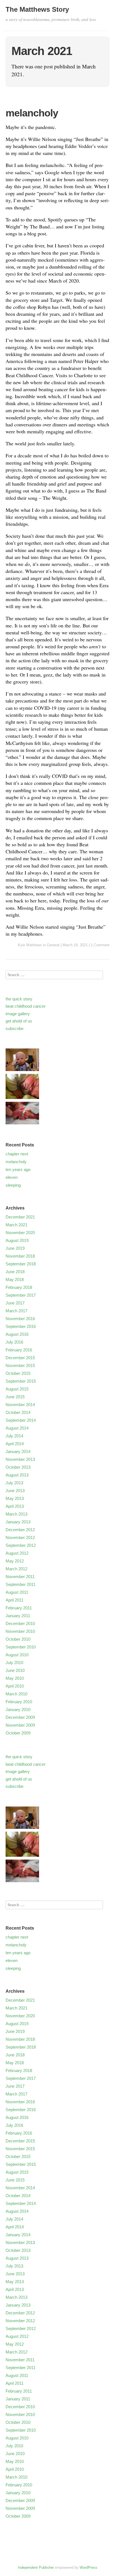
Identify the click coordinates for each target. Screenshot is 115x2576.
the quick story (19, 999)
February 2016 (19, 1350)
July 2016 (14, 1342)
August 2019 (17, 1240)
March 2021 (16, 1225)
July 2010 (14, 1663)
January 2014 (18, 1451)
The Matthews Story (37, 9)
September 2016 (21, 1326)
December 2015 (20, 1358)
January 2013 (18, 1522)
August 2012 (17, 1553)
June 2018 (15, 1272)
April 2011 (15, 1600)
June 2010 (15, 1670)
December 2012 (20, 1530)
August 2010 (17, 1655)
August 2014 (17, 1428)
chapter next (17, 1154)
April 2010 (15, 1686)
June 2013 (15, 1491)
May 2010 (15, 1678)
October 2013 (18, 1467)
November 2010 (20, 1631)
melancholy (32, 113)
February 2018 (19, 1287)
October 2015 (18, 1373)
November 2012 (20, 1537)
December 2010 (20, 1623)
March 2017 (16, 1311)
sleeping (13, 1185)
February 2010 (19, 1702)
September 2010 (21, 1647)
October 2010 (18, 1639)
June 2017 (15, 1303)
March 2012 (16, 1569)
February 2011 (19, 1608)
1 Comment (100, 945)
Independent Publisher (36, 2567)
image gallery (18, 1014)
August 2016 (17, 1334)
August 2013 (17, 1475)
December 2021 (20, 1217)
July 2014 (14, 1436)
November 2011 (20, 1577)
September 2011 (21, 1584)
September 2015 (21, 1381)
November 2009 (20, 1725)
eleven (12, 1177)
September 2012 (21, 1545)
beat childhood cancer (26, 1006)
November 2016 (20, 1319)
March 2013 (16, 1514)
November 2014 (20, 1405)
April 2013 (15, 1506)
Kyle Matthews (30, 945)
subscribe (15, 1028)
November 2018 (20, 1256)
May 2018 (15, 1279)
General (53, 945)
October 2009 (18, 1733)
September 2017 (21, 1295)
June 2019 (15, 1248)
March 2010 (16, 1694)
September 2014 (21, 1420)
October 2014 (18, 1412)
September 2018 (21, 1264)
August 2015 (17, 1389)
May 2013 (15, 1498)
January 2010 (18, 1709)
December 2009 (20, 1717)
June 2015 (15, 1397)
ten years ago (18, 1169)
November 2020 (20, 1233)
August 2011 (17, 1592)
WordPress (88, 2567)
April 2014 (15, 1444)
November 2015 (20, 1365)
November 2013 (20, 1459)
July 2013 (14, 1483)
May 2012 (15, 1561)
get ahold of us (19, 1021)
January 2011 (18, 1616)
